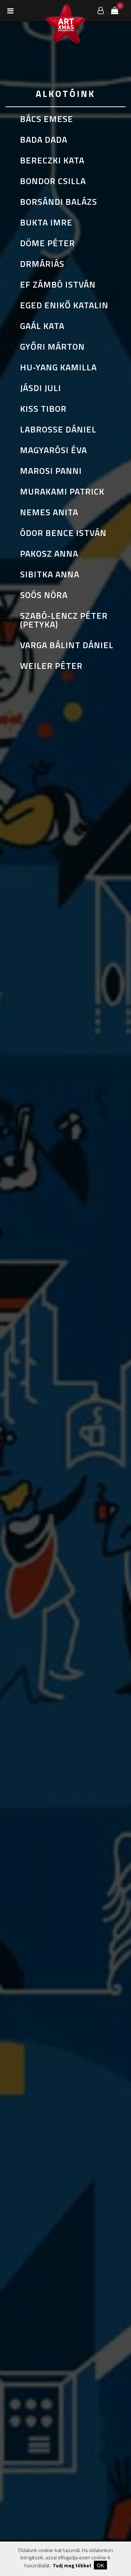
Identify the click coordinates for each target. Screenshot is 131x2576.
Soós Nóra (44, 595)
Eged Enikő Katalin (64, 305)
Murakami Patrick (62, 491)
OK (100, 2565)
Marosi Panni (51, 471)
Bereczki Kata (52, 160)
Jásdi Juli (41, 388)
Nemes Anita (49, 512)
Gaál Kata (42, 326)
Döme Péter (47, 243)
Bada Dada (44, 139)
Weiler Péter (51, 666)
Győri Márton (52, 346)
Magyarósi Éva (53, 450)
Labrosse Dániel (58, 429)
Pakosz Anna (49, 553)
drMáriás (42, 264)
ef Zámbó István (58, 284)
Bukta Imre (46, 222)
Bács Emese (47, 119)
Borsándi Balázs (59, 202)
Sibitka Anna (50, 574)
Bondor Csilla (53, 181)
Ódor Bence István (63, 533)
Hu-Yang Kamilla (58, 367)
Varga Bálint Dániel (67, 645)
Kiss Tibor (43, 409)
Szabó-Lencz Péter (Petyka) (64, 620)
